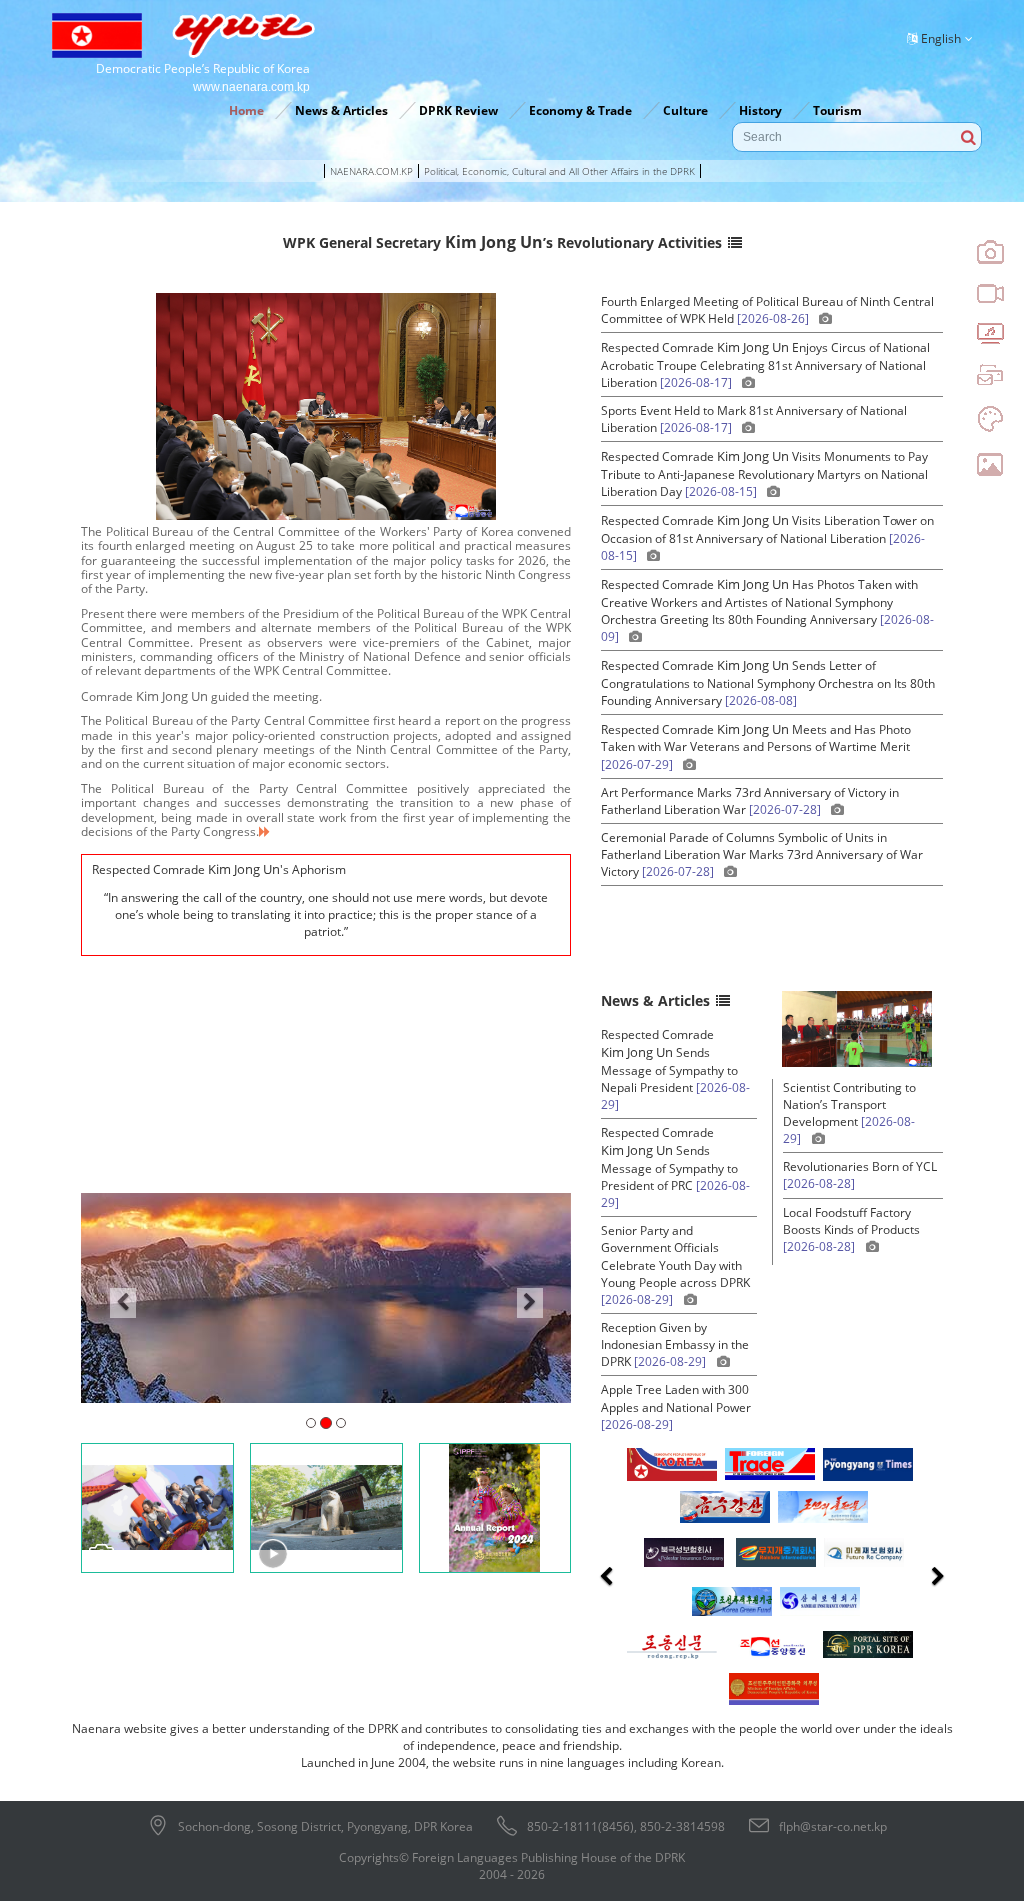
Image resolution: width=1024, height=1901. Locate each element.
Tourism (837, 110)
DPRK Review (458, 110)
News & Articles (341, 110)
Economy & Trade (580, 110)
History (760, 110)
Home (246, 110)
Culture (685, 110)
